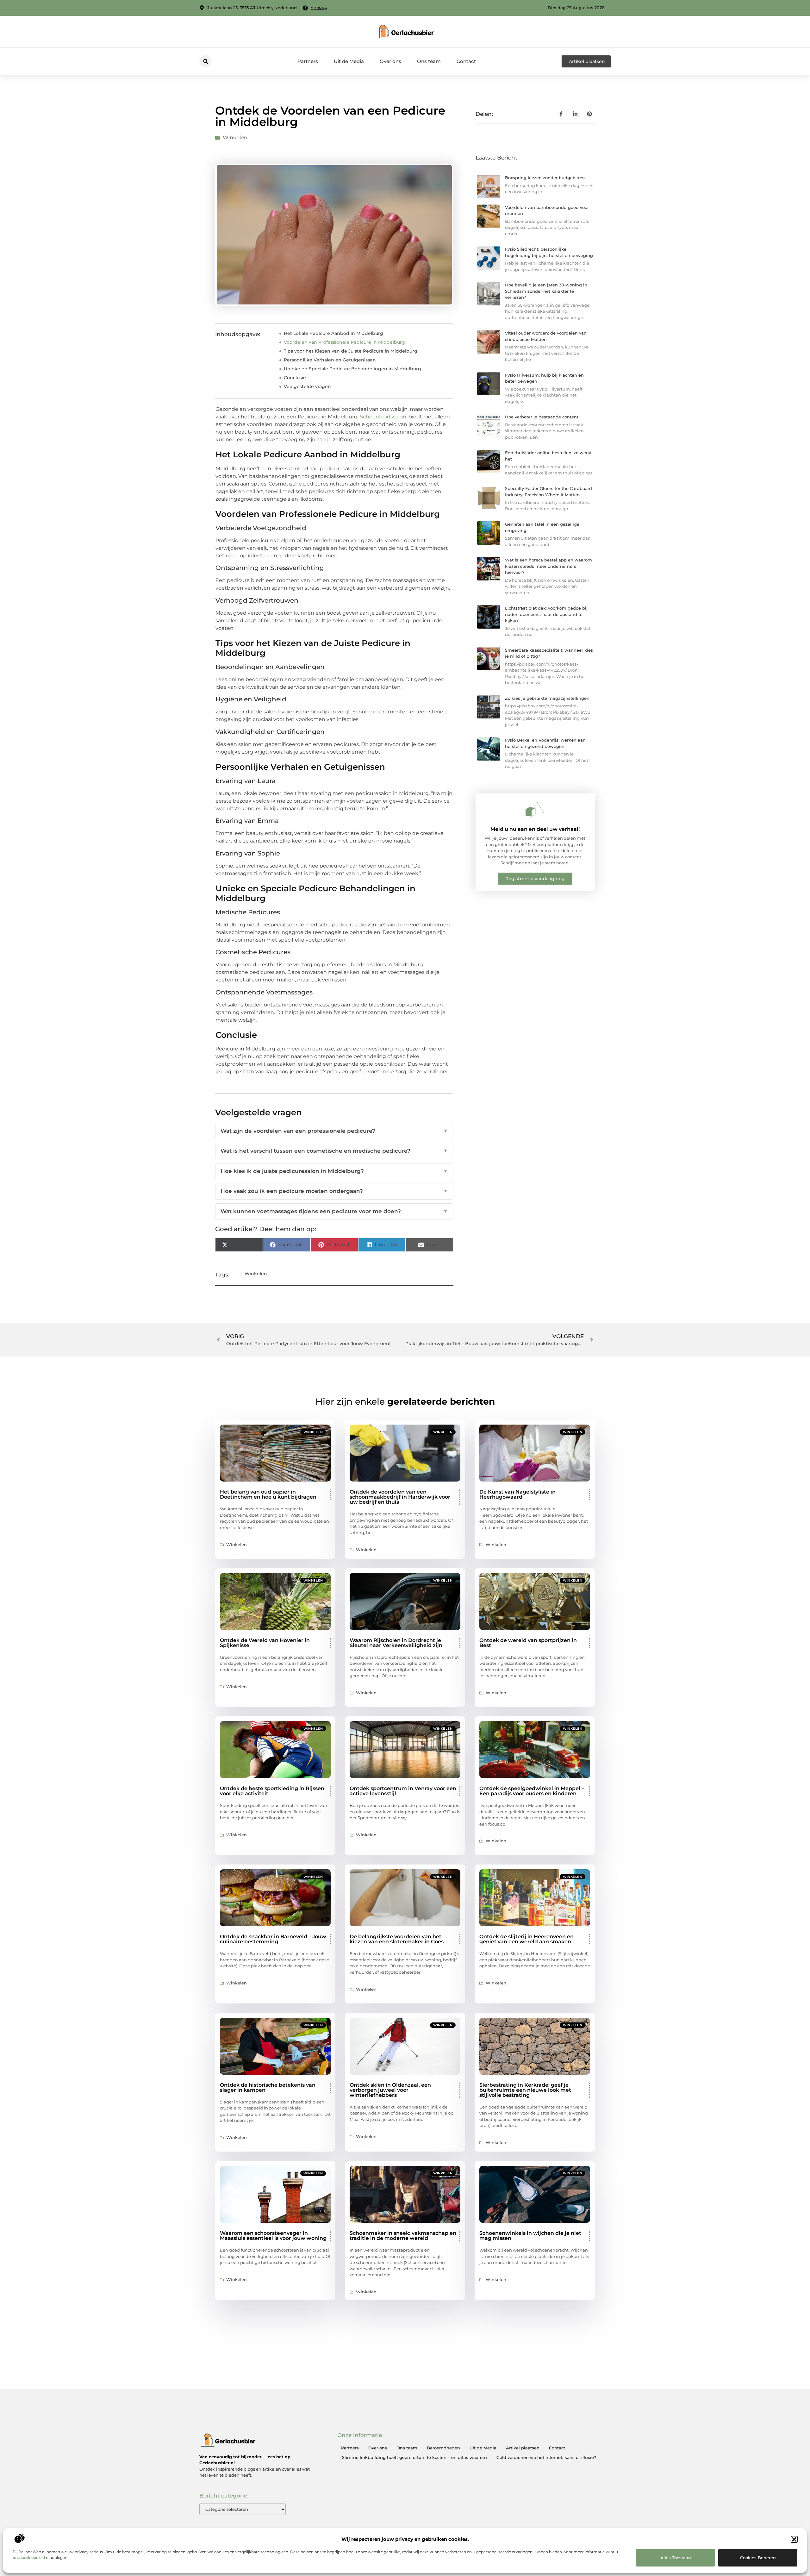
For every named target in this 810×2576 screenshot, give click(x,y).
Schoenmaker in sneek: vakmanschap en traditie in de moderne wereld (403, 2236)
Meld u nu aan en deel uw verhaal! (535, 829)
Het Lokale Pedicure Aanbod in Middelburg (333, 333)
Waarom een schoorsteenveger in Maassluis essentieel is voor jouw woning (273, 2236)
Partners (308, 61)
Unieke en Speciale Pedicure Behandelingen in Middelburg (352, 369)
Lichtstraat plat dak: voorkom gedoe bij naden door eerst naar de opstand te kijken (546, 614)
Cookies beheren (758, 2558)
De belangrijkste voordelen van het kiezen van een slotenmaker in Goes (397, 1939)
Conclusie (295, 378)
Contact (466, 61)
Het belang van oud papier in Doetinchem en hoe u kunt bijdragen (268, 1494)
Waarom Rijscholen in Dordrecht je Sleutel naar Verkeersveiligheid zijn (396, 1643)
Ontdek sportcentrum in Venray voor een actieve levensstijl (403, 1791)
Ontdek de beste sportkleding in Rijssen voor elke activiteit (272, 1791)
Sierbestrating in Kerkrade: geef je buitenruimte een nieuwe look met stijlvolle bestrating (525, 2090)
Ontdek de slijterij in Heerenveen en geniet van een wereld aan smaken (526, 1939)
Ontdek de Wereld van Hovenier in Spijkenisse (265, 1643)
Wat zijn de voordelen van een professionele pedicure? (334, 1131)
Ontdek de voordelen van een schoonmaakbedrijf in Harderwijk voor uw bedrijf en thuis (400, 1497)
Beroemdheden (443, 2448)
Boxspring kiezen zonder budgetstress (546, 178)
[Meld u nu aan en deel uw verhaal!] (535, 809)
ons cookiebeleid (29, 2557)
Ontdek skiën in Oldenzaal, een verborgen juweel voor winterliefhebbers (390, 2090)
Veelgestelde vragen (307, 386)
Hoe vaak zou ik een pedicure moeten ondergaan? (334, 1191)
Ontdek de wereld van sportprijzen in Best (528, 1643)
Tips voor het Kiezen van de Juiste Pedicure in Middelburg (351, 351)
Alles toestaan (676, 2558)
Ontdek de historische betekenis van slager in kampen (268, 2087)
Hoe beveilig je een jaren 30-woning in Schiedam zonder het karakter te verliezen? (546, 291)
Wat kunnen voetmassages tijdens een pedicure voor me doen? (334, 1211)
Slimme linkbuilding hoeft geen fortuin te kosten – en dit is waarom (414, 2457)
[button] (794, 2539)
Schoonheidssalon (383, 417)
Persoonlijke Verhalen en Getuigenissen (330, 360)
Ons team (429, 61)
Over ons (390, 61)
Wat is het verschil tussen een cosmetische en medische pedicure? (334, 1151)
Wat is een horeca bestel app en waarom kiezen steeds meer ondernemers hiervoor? (548, 566)
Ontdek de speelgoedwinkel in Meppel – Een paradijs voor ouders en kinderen (532, 1791)
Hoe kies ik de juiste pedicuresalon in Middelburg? (334, 1171)
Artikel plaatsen (523, 2448)
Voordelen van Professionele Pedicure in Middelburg (344, 342)
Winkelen (235, 138)
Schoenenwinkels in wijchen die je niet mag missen (530, 2236)
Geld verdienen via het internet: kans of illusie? (546, 2457)
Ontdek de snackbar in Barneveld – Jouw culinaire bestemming (273, 1939)
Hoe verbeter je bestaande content (542, 417)
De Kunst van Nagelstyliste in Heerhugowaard (517, 1494)
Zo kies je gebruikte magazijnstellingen (547, 698)
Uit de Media (349, 61)
